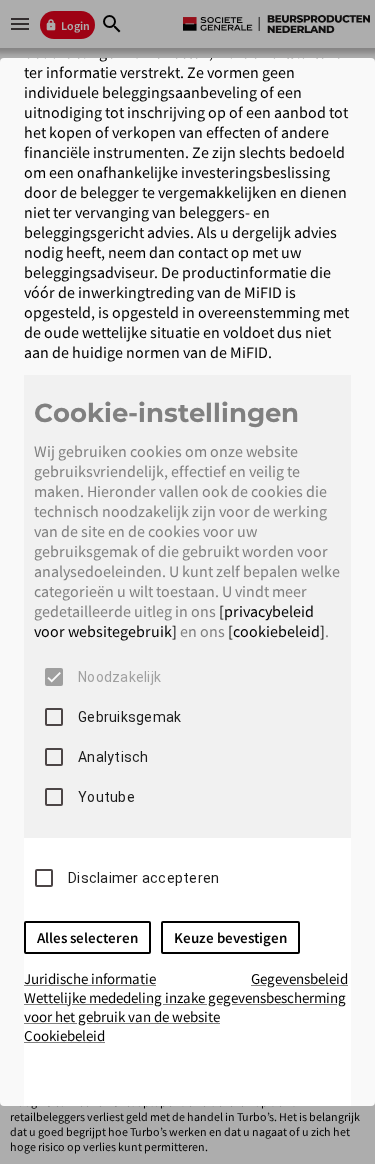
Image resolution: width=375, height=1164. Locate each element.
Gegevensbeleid (299, 978)
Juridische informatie (90, 978)
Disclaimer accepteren (143, 878)
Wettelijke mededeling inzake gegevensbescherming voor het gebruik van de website (185, 1007)
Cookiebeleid (64, 1035)
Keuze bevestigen (230, 937)
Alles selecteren (87, 937)
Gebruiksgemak (129, 717)
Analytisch (113, 757)
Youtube (106, 797)
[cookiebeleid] (276, 631)
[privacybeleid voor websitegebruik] (174, 621)
